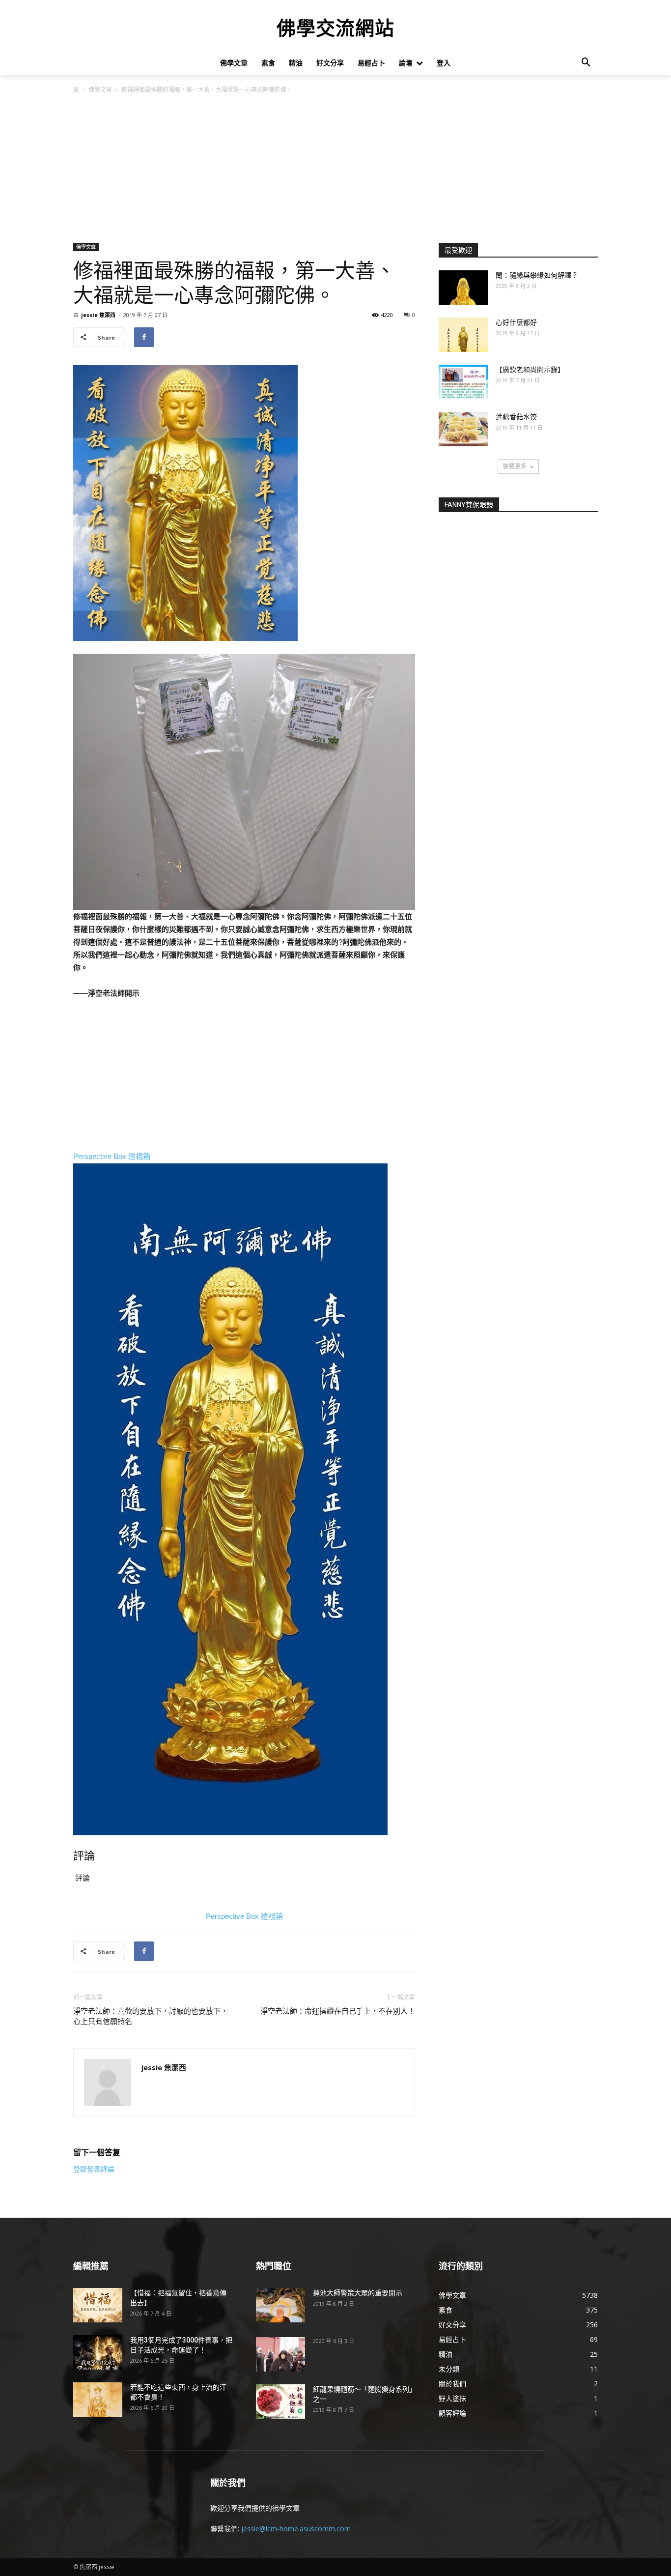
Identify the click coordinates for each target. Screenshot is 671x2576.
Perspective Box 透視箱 (112, 1156)
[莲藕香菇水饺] (463, 429)
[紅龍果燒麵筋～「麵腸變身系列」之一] (280, 2402)
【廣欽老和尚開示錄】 (530, 370)
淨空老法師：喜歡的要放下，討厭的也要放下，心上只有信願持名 (151, 2016)
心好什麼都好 (516, 322)
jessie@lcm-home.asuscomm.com (296, 2529)
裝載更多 (515, 466)
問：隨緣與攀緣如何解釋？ (537, 275)
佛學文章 (100, 90)
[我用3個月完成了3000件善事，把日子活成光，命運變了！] (98, 2352)
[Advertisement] (335, 169)
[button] (586, 63)
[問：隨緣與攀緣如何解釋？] (463, 288)
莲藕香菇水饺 (516, 417)
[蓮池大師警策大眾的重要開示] (280, 2305)
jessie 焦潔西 (98, 315)
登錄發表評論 (94, 2169)
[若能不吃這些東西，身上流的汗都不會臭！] (98, 2400)
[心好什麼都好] (463, 335)
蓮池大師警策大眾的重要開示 (358, 2293)
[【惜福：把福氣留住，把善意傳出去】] (98, 2305)
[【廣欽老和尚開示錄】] (463, 382)
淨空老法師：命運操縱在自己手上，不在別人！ (338, 2011)
